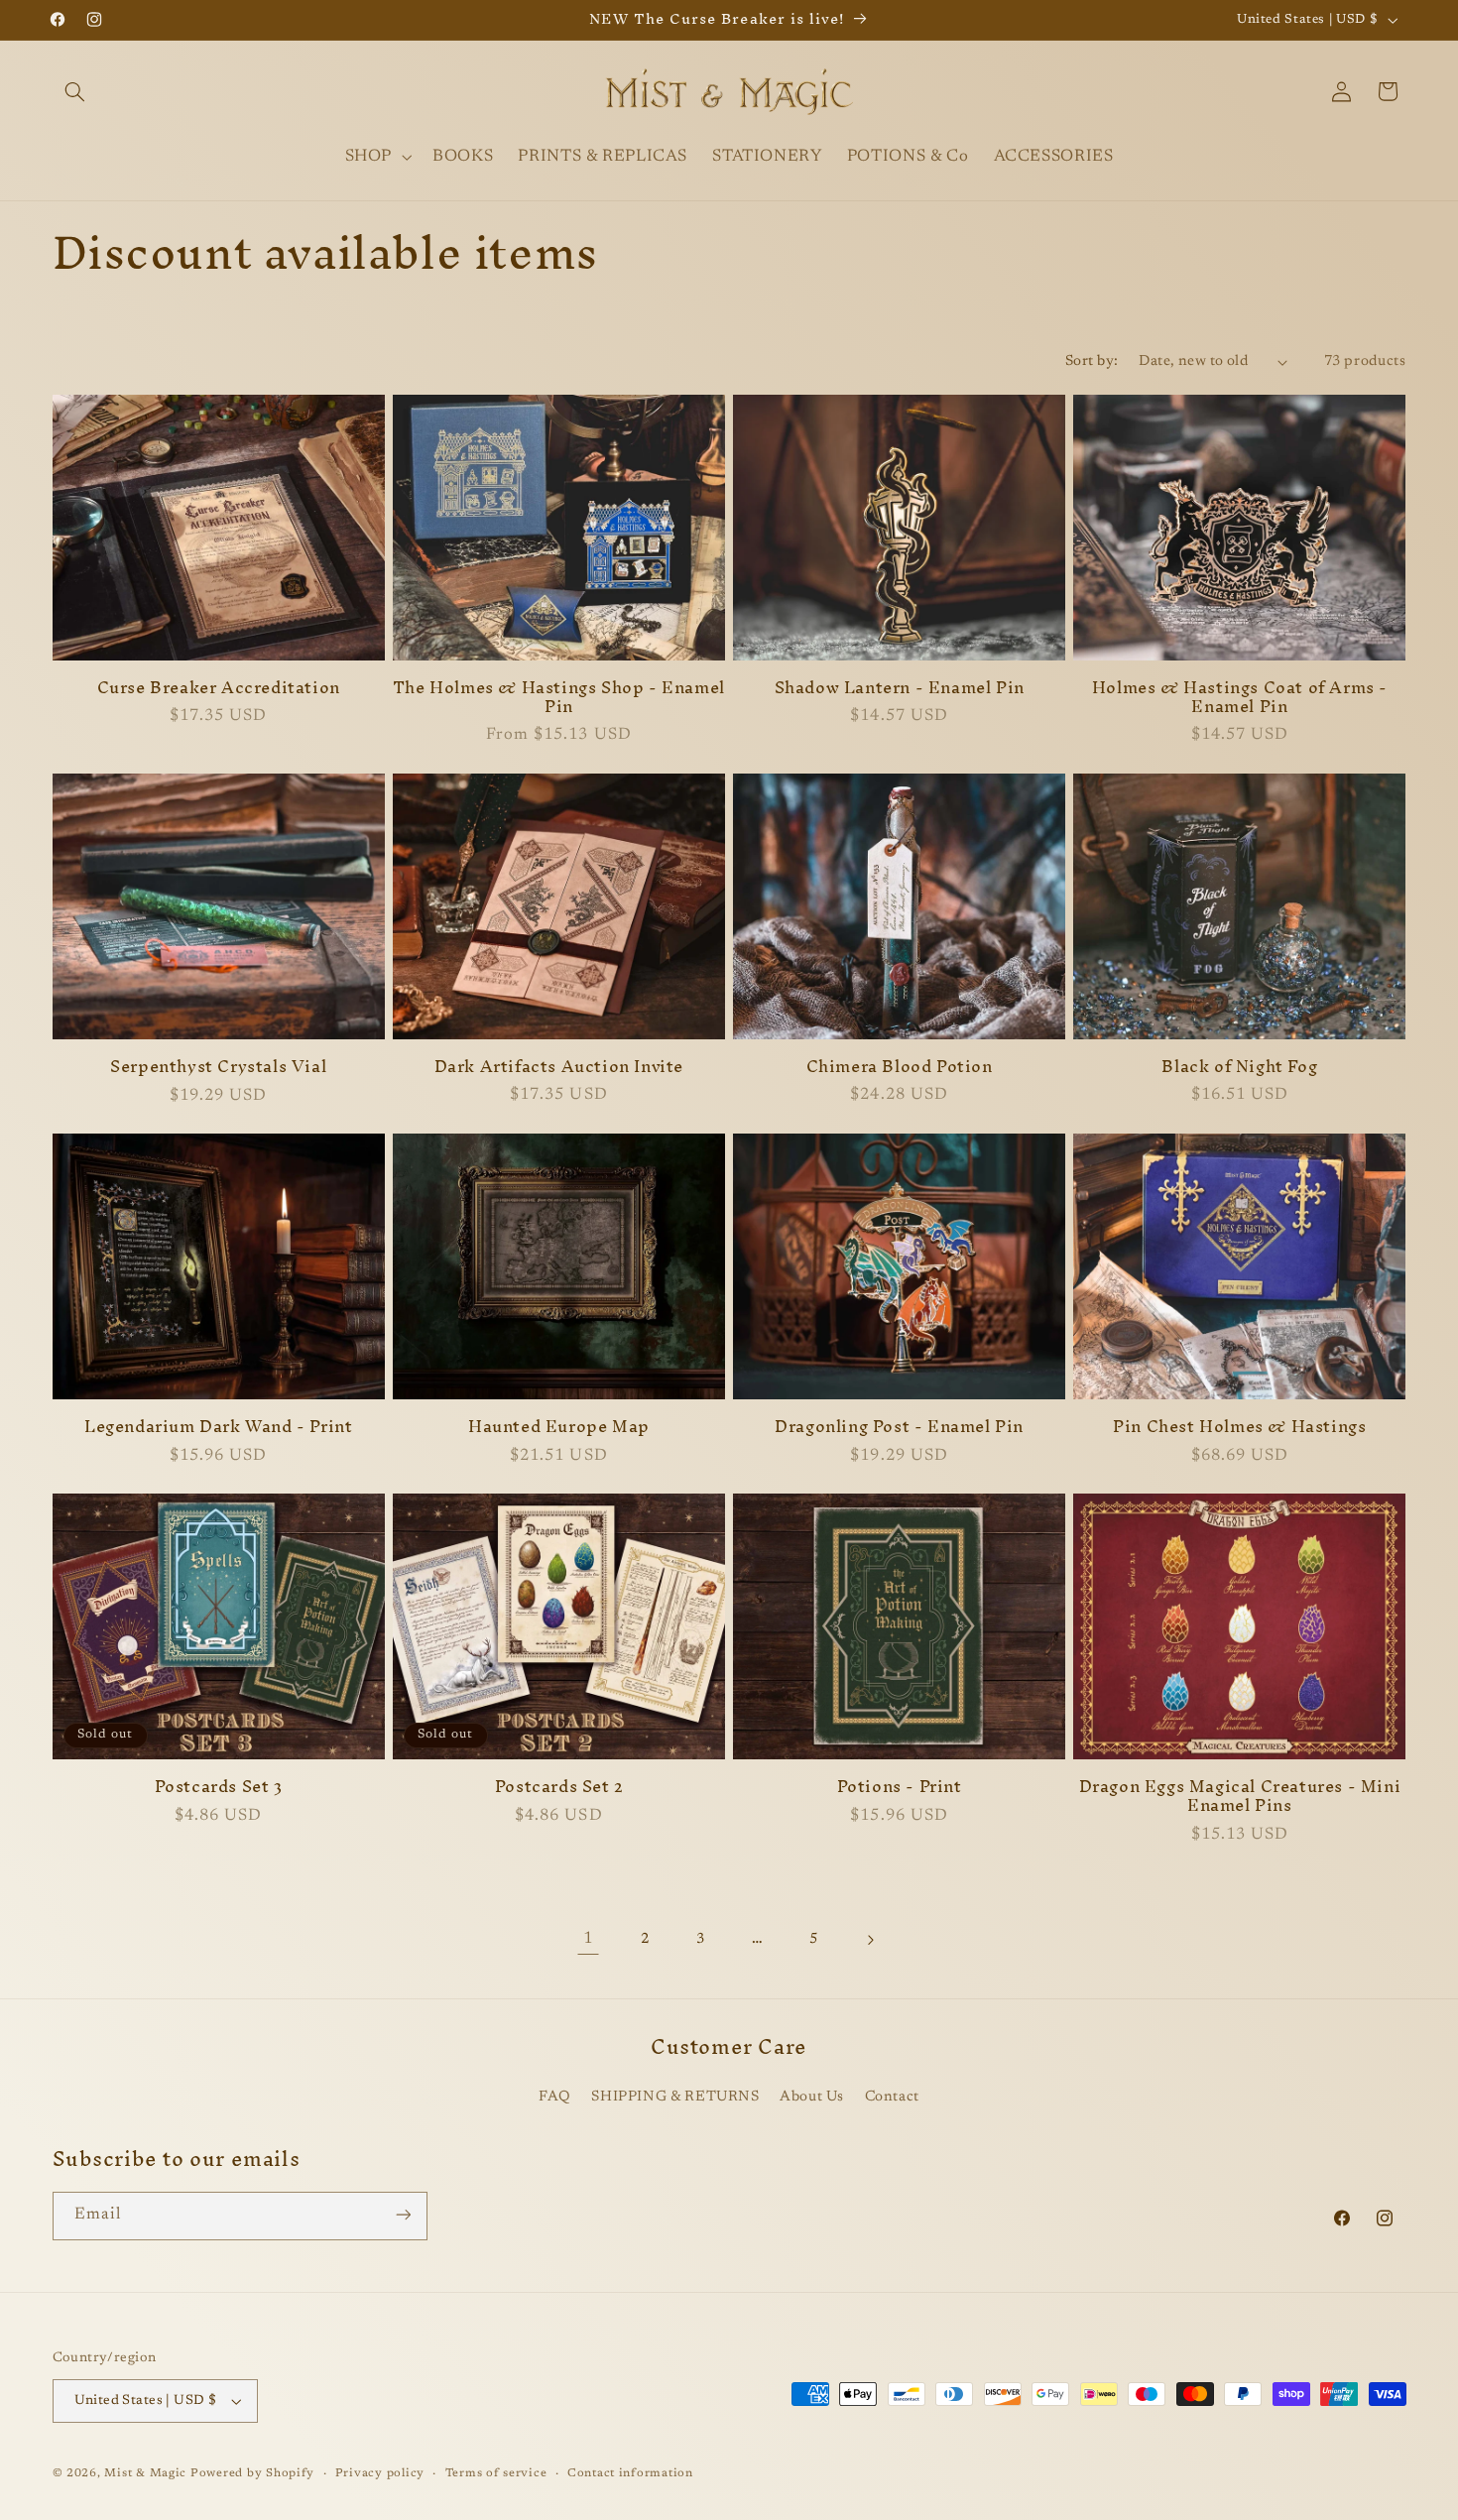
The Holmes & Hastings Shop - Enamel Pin (559, 697)
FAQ (555, 2097)
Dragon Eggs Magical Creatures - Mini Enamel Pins (1240, 1796)
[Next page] (870, 1940)
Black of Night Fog (1239, 1067)
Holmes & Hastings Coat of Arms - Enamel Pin (1240, 697)
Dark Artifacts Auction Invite (559, 1067)
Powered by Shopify (252, 2474)
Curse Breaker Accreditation (219, 688)
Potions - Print (900, 1787)
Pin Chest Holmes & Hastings (1239, 1427)
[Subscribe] (403, 2215)
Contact (892, 2097)
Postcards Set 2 (559, 1787)
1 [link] (588, 1939)
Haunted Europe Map (559, 1427)
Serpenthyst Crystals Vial (218, 1067)
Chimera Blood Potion (900, 1067)
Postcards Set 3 (219, 1787)
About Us (812, 2097)
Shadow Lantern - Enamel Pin (900, 688)
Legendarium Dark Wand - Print (218, 1427)
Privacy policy (380, 2474)
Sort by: (1092, 361)
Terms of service (496, 2474)
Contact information (630, 2474)
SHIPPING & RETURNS (675, 2097)
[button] (75, 91)
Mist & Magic (145, 2474)
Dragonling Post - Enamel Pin (899, 1427)
